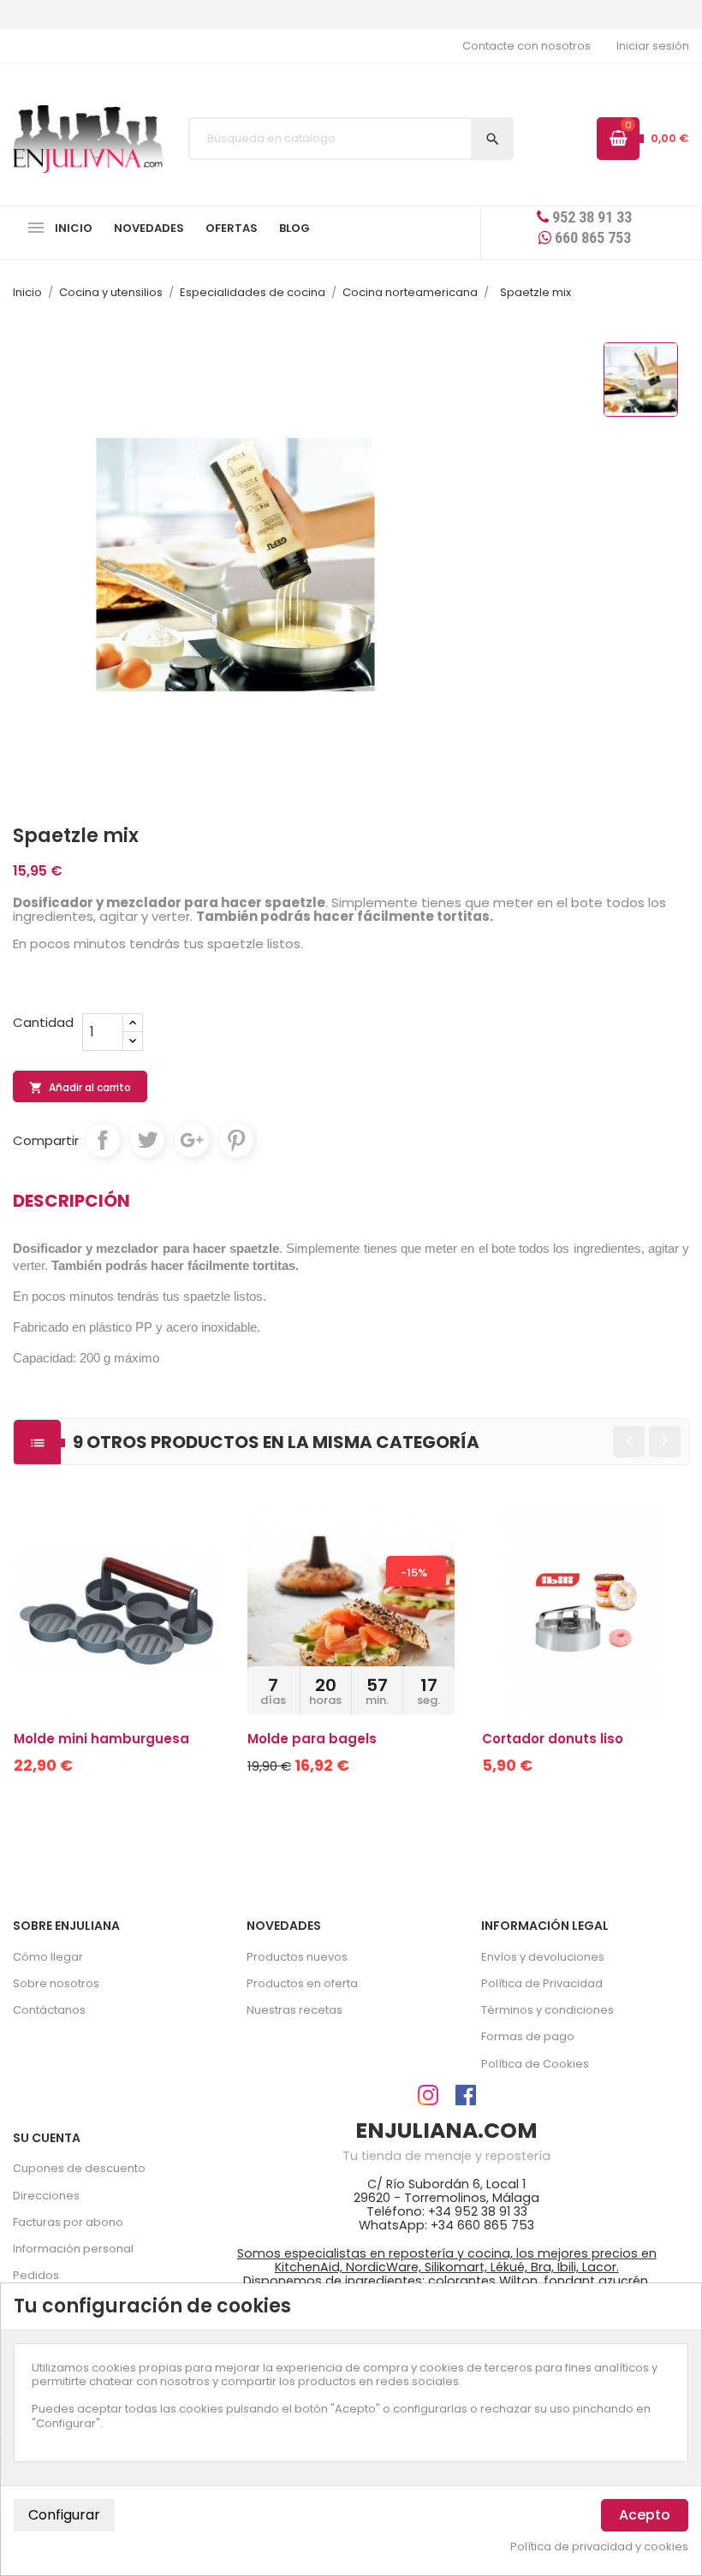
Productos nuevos (297, 1957)
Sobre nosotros (56, 1983)
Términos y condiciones (547, 2010)
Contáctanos (49, 2010)
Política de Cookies (535, 2064)
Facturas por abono (68, 2222)
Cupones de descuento (79, 2168)
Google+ (192, 1140)
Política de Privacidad (542, 1983)
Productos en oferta (302, 1983)
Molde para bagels (312, 1739)
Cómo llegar (48, 1957)
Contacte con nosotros (526, 46)
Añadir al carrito (80, 1088)
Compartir (103, 1140)
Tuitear (147, 1140)
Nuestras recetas (294, 2010)
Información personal (73, 2249)
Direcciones (46, 2196)
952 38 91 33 (590, 217)
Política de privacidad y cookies (599, 2547)
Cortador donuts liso (553, 1739)
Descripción (71, 1201)
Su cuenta (47, 2138)
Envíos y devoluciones (543, 1957)
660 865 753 (591, 237)
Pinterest (236, 1140)
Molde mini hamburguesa (101, 1739)
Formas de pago (528, 2036)
